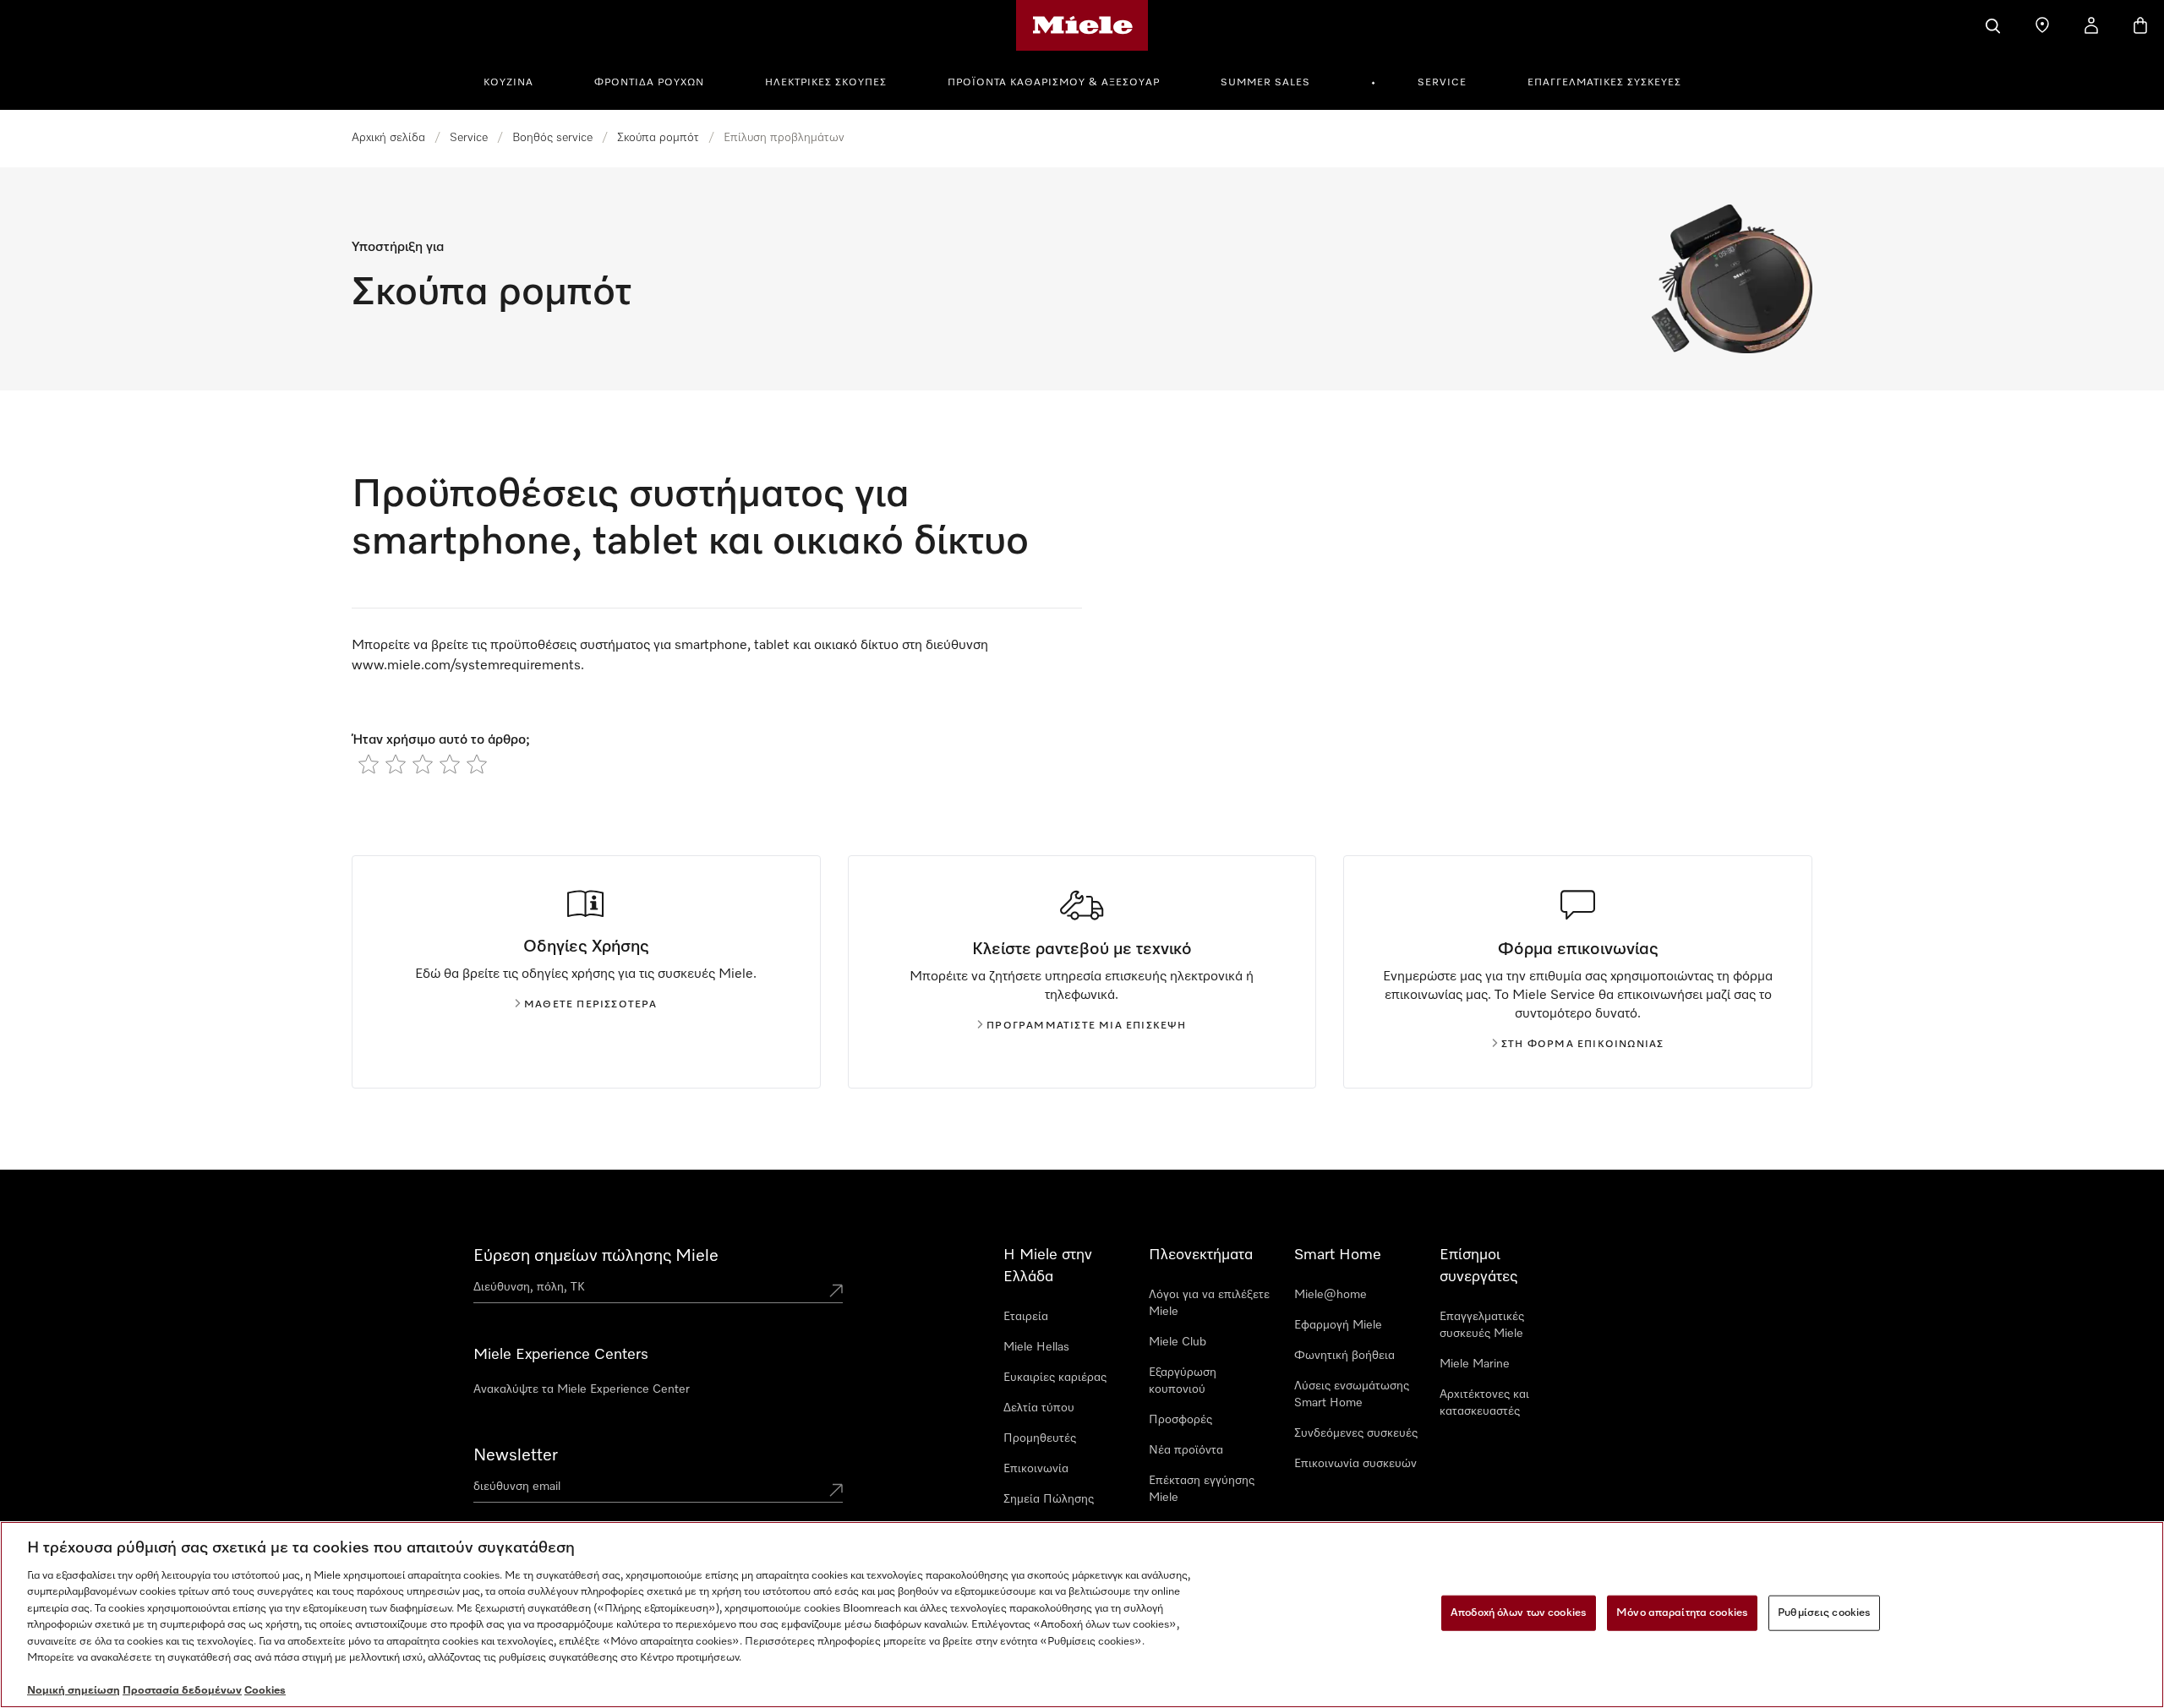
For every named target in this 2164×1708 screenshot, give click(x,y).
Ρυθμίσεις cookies (1824, 1613)
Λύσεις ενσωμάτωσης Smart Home (1352, 1394)
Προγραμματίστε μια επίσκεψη (1086, 1026)
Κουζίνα (508, 83)
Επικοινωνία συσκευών (1355, 1464)
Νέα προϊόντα (1186, 1450)
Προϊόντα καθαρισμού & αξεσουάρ (1054, 83)
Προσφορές (1180, 1420)
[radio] (369, 764)
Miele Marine (1475, 1364)
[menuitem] (518, 80)
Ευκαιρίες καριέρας (1055, 1378)
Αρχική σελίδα (388, 138)
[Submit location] (836, 1291)
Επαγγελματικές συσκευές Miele (1482, 1325)
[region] (1082, 1615)
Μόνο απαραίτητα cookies (1682, 1613)
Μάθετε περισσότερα (591, 1005)
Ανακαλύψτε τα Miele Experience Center (582, 1389)
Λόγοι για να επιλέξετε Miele (1209, 1303)
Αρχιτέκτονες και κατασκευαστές (1484, 1403)
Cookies (265, 1691)
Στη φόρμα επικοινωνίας (1582, 1045)
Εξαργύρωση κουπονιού (1183, 1381)
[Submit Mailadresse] (836, 1490)
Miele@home (1331, 1295)
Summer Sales (1265, 83)
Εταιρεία (1026, 1317)
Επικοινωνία (1036, 1469)
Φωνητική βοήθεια (1344, 1356)
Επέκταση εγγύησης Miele (1202, 1489)
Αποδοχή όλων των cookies (1519, 1613)
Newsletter (516, 1455)
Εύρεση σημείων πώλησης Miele (596, 1256)
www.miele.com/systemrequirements (466, 666)
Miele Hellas (1036, 1347)
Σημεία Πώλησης (1049, 1499)
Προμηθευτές (1040, 1438)
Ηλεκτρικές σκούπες (826, 83)
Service (1442, 83)
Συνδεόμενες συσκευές (1356, 1433)
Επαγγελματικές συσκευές (1604, 83)
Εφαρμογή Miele (1338, 1325)
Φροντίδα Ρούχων (649, 83)
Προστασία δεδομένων (182, 1691)
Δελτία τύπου (1039, 1408)
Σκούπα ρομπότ (658, 138)
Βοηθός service (552, 138)
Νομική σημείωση (74, 1691)
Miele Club (1178, 1342)
